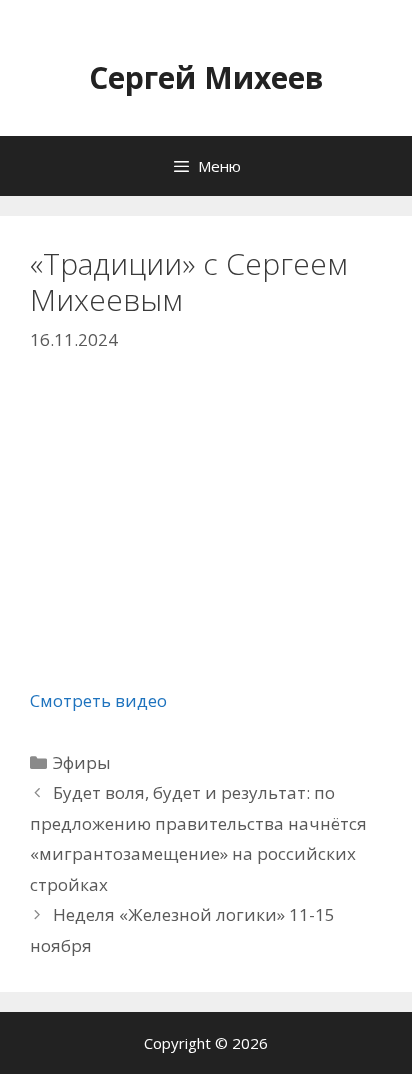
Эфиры (82, 762)
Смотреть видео (98, 700)
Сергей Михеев (206, 77)
